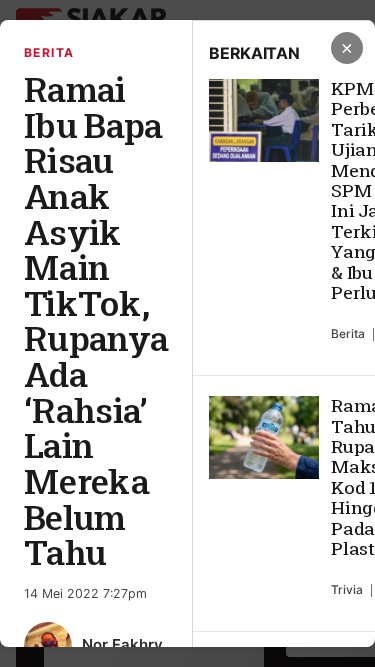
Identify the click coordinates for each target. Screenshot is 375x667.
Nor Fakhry (122, 644)
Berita (49, 52)
